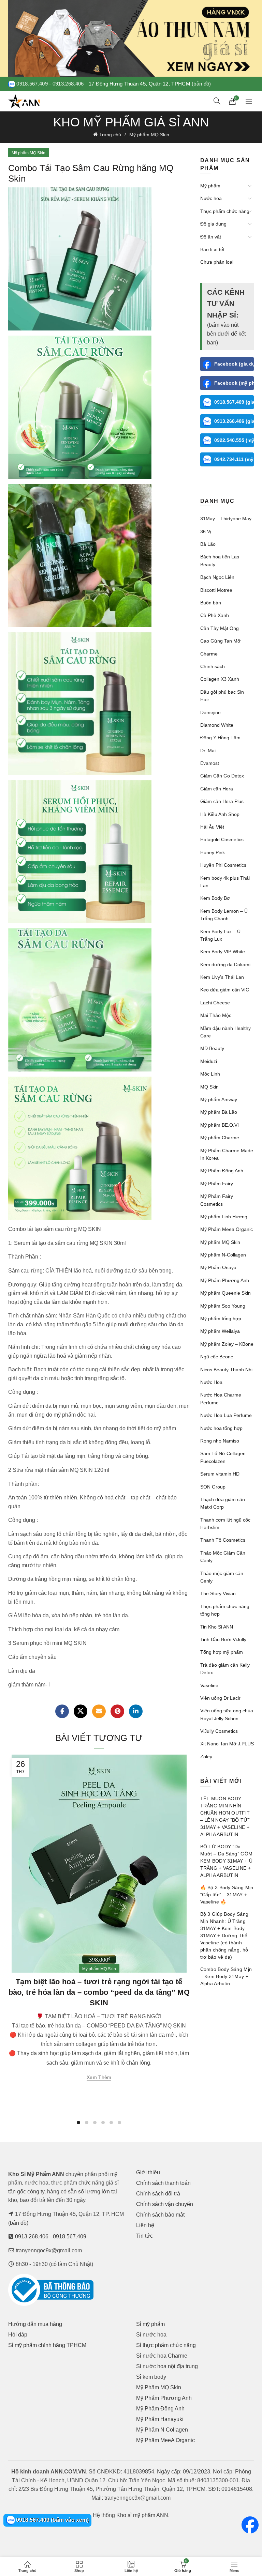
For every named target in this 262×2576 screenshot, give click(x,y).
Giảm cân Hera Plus (222, 801)
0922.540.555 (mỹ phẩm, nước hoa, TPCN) (234, 440)
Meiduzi (209, 1061)
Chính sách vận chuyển (165, 2204)
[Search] (217, 101)
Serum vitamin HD (220, 1474)
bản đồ (18, 2223)
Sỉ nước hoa (151, 2335)
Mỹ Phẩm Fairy (217, 1184)
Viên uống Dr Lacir (220, 1698)
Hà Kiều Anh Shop (220, 814)
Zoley (206, 1757)
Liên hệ (145, 2225)
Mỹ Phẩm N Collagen (162, 2430)
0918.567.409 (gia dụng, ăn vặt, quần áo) (234, 402)
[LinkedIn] (136, 1711)
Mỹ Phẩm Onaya (218, 1267)
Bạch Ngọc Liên (217, 577)
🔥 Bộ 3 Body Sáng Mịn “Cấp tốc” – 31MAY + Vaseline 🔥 (227, 1895)
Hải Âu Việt (212, 827)
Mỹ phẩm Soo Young (223, 1306)
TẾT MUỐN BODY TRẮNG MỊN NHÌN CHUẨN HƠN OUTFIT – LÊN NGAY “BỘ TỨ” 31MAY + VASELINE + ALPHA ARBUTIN (225, 1816)
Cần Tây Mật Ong (220, 628)
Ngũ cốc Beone (217, 1357)
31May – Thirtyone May (226, 519)
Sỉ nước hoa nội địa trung (167, 2366)
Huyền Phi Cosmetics (223, 865)
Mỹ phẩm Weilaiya (220, 1331)
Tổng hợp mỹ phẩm (222, 1652)
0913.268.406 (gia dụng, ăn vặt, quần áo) (234, 421)
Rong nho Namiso (220, 1441)
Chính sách (213, 666)
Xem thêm (99, 2077)
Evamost (210, 763)
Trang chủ (110, 135)
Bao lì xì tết (212, 249)
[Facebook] (62, 1711)
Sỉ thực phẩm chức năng (166, 2345)
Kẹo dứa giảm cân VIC (225, 990)
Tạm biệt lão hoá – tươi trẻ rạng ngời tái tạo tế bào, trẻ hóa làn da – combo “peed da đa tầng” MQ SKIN (99, 1992)
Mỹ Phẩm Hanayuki (160, 2419)
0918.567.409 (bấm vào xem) (52, 2520)
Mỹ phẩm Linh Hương (224, 1217)
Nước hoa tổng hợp (221, 1428)
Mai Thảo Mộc (216, 1015)
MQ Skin (209, 1087)
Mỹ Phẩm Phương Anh (225, 1280)
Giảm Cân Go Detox (222, 776)
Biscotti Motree (216, 590)
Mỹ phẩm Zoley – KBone (227, 1344)
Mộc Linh (210, 1074)
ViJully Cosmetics (219, 1731)
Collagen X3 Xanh (220, 679)
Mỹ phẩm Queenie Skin (225, 1293)
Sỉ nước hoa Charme (162, 2356)
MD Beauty (212, 1048)
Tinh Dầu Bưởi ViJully (223, 1639)
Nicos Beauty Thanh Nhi (226, 1370)
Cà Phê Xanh (215, 615)
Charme (209, 654)
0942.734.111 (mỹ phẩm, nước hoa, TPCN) (234, 459)
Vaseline (209, 1685)
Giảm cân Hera (217, 789)
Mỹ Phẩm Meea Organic (227, 1229)
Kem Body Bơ (215, 898)
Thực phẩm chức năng (225, 211)
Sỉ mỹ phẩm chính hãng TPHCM (47, 2345)
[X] (81, 1711)
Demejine (210, 712)
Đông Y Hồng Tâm (220, 738)
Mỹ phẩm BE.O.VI (220, 1125)
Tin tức (144, 2236)
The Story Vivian (218, 1593)
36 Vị (206, 531)
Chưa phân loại (217, 262)
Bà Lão (208, 544)
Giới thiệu (148, 2172)
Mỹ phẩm (210, 186)
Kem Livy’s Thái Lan (222, 977)
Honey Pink (213, 852)
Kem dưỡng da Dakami (225, 965)
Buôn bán (211, 603)
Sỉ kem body (151, 2377)
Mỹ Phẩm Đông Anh (222, 1171)
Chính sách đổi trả (158, 2194)
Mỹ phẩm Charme (220, 1138)
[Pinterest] (117, 1711)
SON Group (213, 1487)
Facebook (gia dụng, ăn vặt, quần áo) (234, 364)
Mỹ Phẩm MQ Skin (159, 2387)
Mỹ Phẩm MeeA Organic (165, 2440)
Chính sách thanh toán (163, 2183)
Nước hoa (211, 198)
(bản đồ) (201, 84)
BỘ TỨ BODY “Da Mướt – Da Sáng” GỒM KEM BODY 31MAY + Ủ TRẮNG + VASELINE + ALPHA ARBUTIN (227, 1861)
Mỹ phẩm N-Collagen (223, 1255)
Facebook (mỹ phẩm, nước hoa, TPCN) (234, 383)
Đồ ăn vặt (211, 237)
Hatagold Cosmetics (222, 839)
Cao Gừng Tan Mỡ (220, 641)
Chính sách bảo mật (160, 2215)
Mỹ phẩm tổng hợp (221, 1318)
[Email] (99, 1711)
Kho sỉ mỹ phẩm (136, 2515)
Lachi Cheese (215, 1003)
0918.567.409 (32, 84)
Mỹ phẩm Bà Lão (219, 1112)
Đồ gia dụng (213, 224)
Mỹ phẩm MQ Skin (149, 135)
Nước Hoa (211, 1382)
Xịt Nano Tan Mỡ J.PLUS (227, 1744)
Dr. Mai (208, 751)
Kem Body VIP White (223, 952)
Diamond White (217, 725)
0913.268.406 (68, 84)
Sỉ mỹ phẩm (150, 2324)
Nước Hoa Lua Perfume (226, 1415)
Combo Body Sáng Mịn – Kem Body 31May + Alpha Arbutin (226, 1976)
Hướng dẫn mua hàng (35, 2324)
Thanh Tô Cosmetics (223, 1540)
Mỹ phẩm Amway (219, 1099)
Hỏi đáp (18, 2335)
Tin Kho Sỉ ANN (217, 1627)
